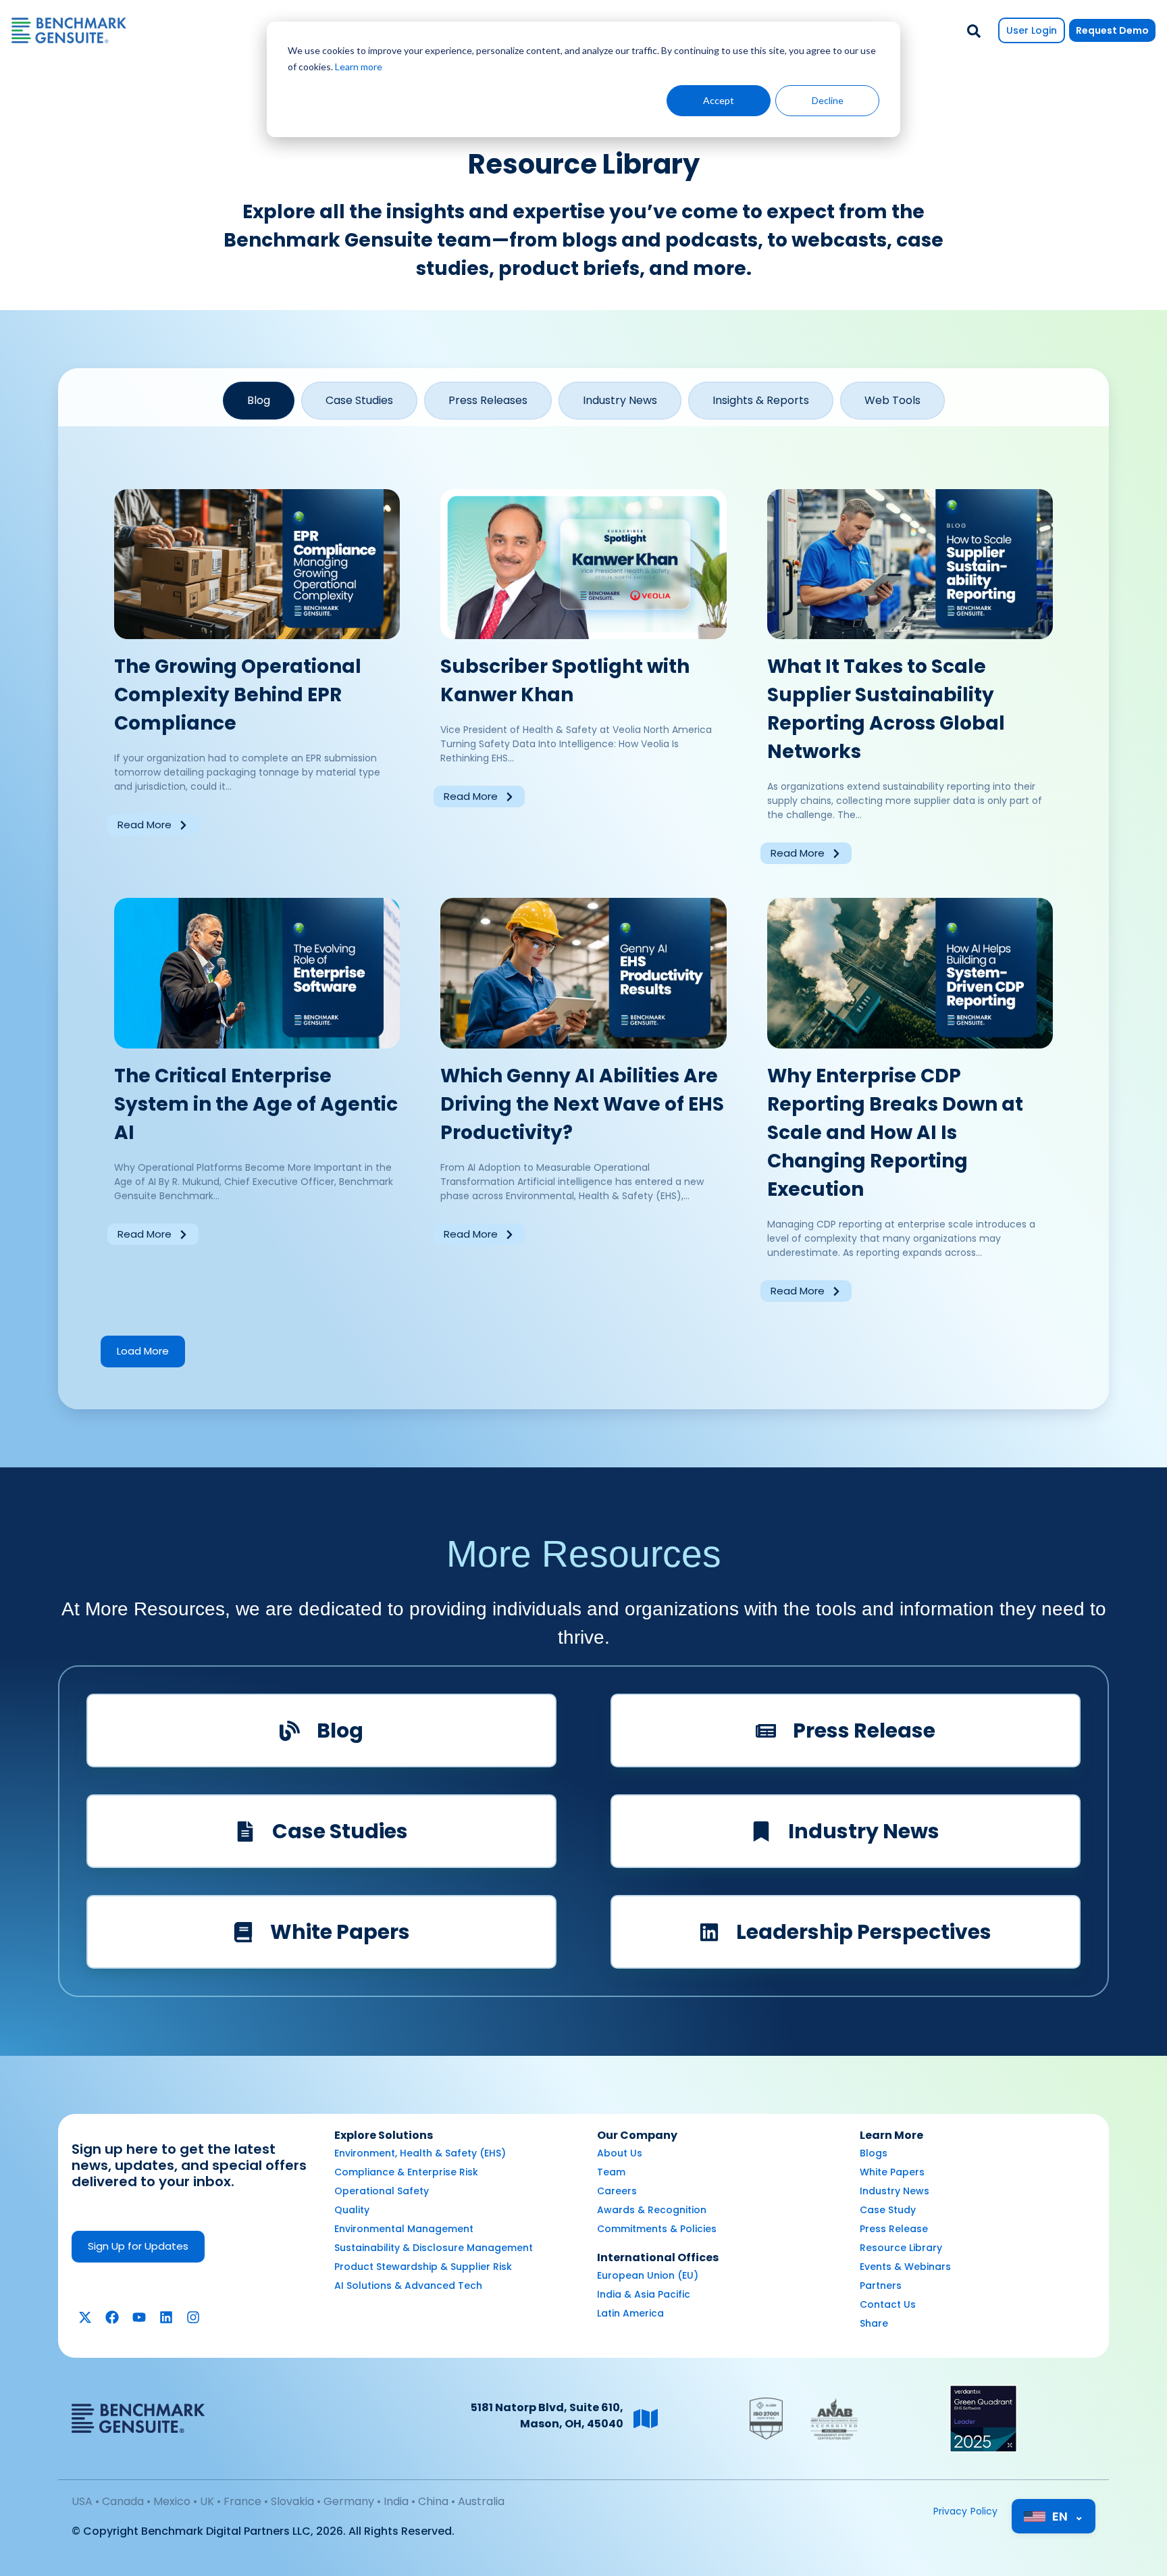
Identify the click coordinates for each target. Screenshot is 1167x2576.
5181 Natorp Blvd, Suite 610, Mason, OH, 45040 (547, 2416)
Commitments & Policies (657, 2229)
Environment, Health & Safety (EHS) (420, 2153)
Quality (352, 2210)
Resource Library (901, 2248)
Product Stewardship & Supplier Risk (423, 2267)
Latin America (630, 2313)
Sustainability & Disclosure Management (434, 2248)
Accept (719, 100)
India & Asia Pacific (644, 2294)
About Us (620, 2153)
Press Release (894, 2229)
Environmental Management (404, 2229)
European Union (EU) (648, 2275)
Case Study (888, 2210)
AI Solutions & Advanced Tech (408, 2285)
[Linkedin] (166, 2317)
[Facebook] (112, 2317)
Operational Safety (382, 2191)
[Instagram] (193, 2317)
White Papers (892, 2172)
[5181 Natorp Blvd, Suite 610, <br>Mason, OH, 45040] (646, 2419)
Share (874, 2323)
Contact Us (888, 2304)
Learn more (359, 67)
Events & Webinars (905, 2267)
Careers (617, 2191)
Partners (881, 2285)
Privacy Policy (966, 2511)
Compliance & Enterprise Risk (406, 2172)
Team (611, 2172)
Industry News (894, 2191)
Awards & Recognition (652, 2210)
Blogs (874, 2153)
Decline (828, 100)
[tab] (259, 401)
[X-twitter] (85, 2317)
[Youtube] (139, 2317)
